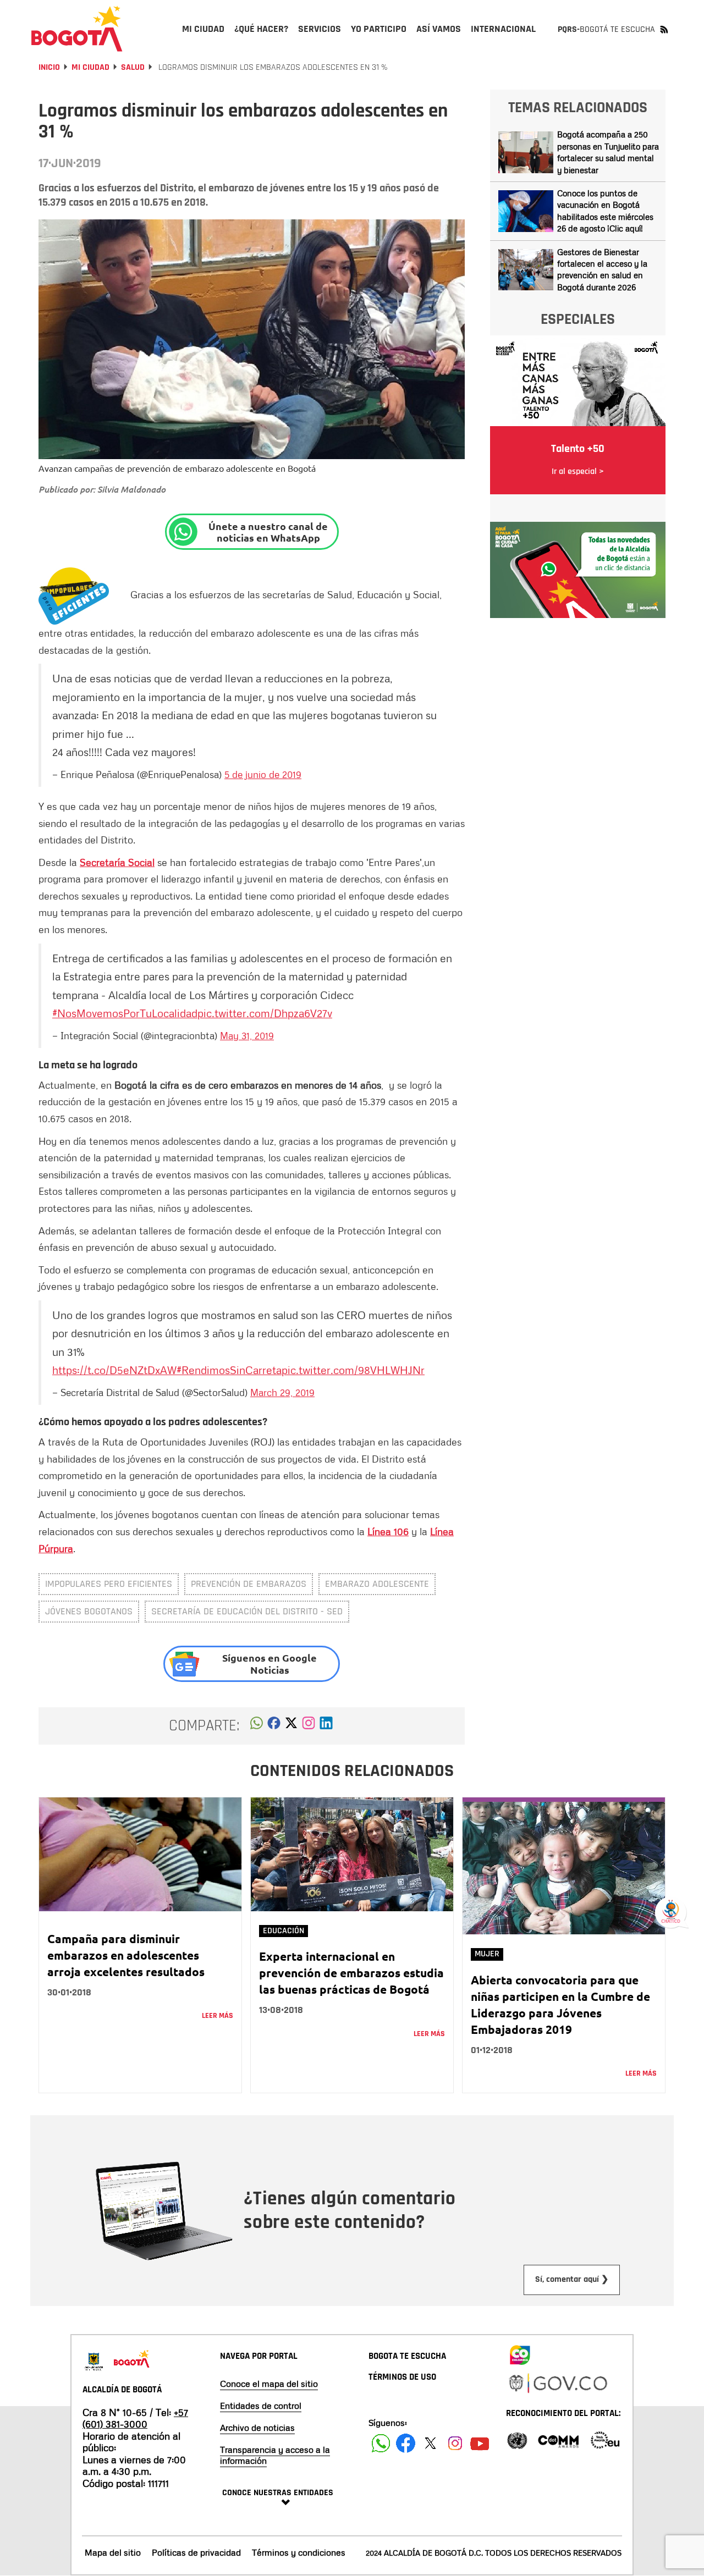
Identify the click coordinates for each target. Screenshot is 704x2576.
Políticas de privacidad (196, 2552)
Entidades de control (261, 2406)
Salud (133, 67)
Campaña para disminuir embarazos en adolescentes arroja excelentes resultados (126, 1955)
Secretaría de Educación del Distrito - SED (247, 1611)
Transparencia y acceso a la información (275, 2455)
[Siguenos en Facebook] (381, 2443)
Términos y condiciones (299, 2552)
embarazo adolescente (377, 1584)
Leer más (218, 2016)
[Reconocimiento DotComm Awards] (558, 2439)
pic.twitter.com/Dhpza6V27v (265, 1013)
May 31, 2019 (247, 1035)
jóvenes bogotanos (89, 1611)
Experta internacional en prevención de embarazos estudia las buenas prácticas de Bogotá (351, 1973)
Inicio (49, 67)
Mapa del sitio (113, 2552)
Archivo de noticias (257, 2428)
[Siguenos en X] (430, 2443)
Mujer (487, 1954)
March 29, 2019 (282, 1392)
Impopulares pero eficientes (109, 1584)
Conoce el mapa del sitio (269, 2384)
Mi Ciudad (90, 67)
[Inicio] (77, 29)
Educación (284, 1931)
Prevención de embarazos (249, 1584)
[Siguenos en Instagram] (455, 2443)
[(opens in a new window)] (309, 1726)
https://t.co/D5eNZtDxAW (114, 1370)
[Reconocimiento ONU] (517, 2439)
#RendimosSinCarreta (229, 1370)
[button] (257, 1726)
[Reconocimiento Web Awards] (605, 2439)
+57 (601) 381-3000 (135, 2418)
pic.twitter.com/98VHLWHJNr (353, 1370)
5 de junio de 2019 (263, 774)
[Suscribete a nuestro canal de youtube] (480, 2443)
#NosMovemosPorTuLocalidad (125, 1013)
